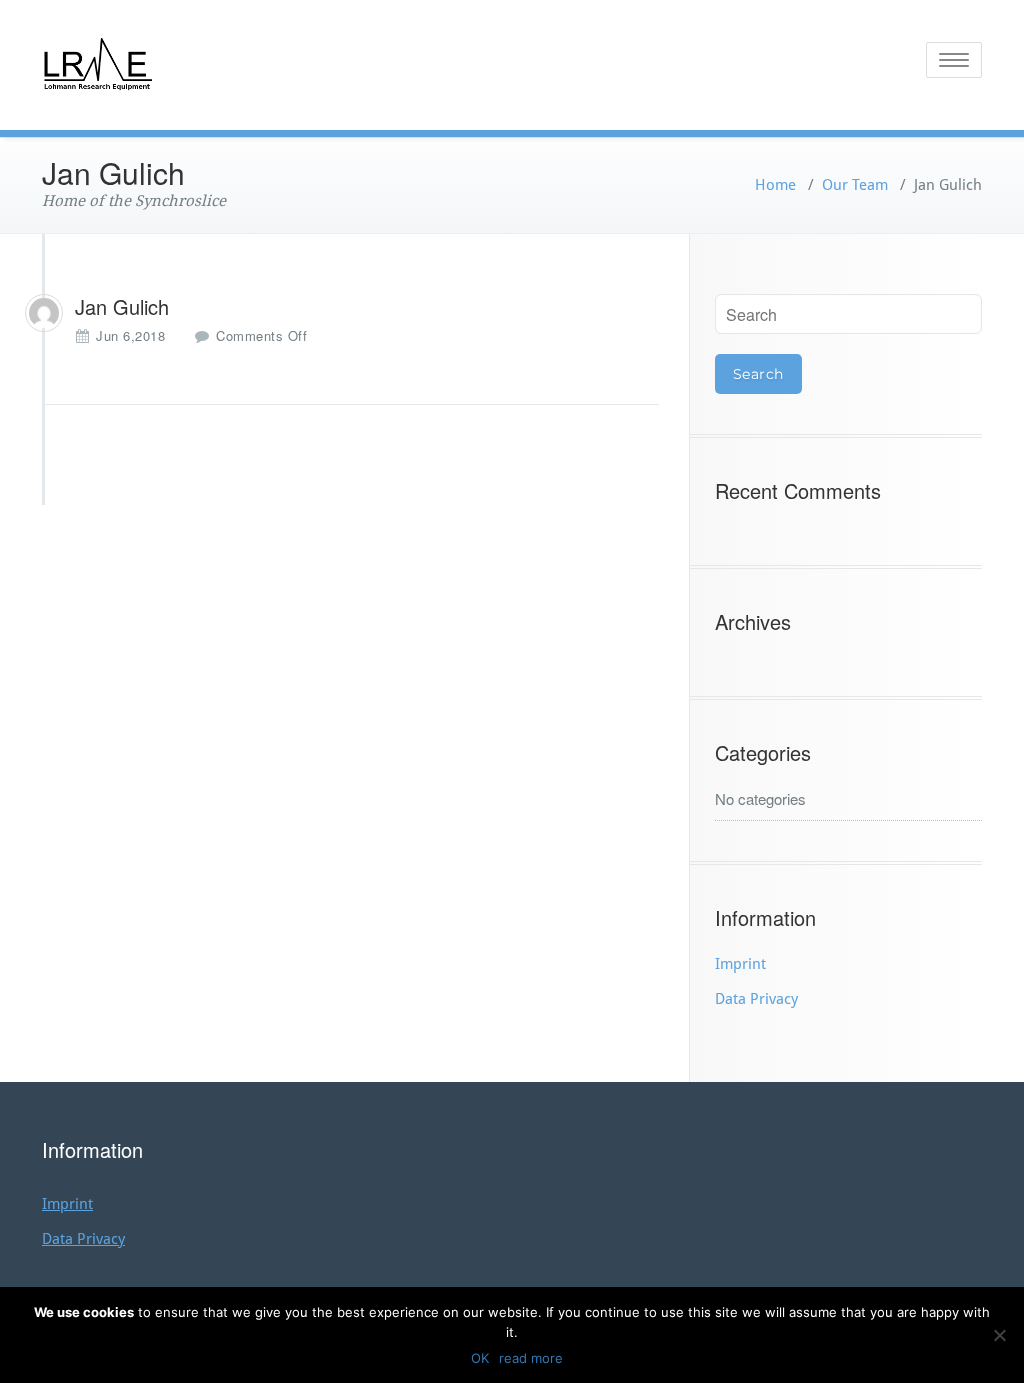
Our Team (855, 185)
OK (480, 1358)
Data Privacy (756, 999)
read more (531, 1358)
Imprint (740, 964)
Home (775, 185)
